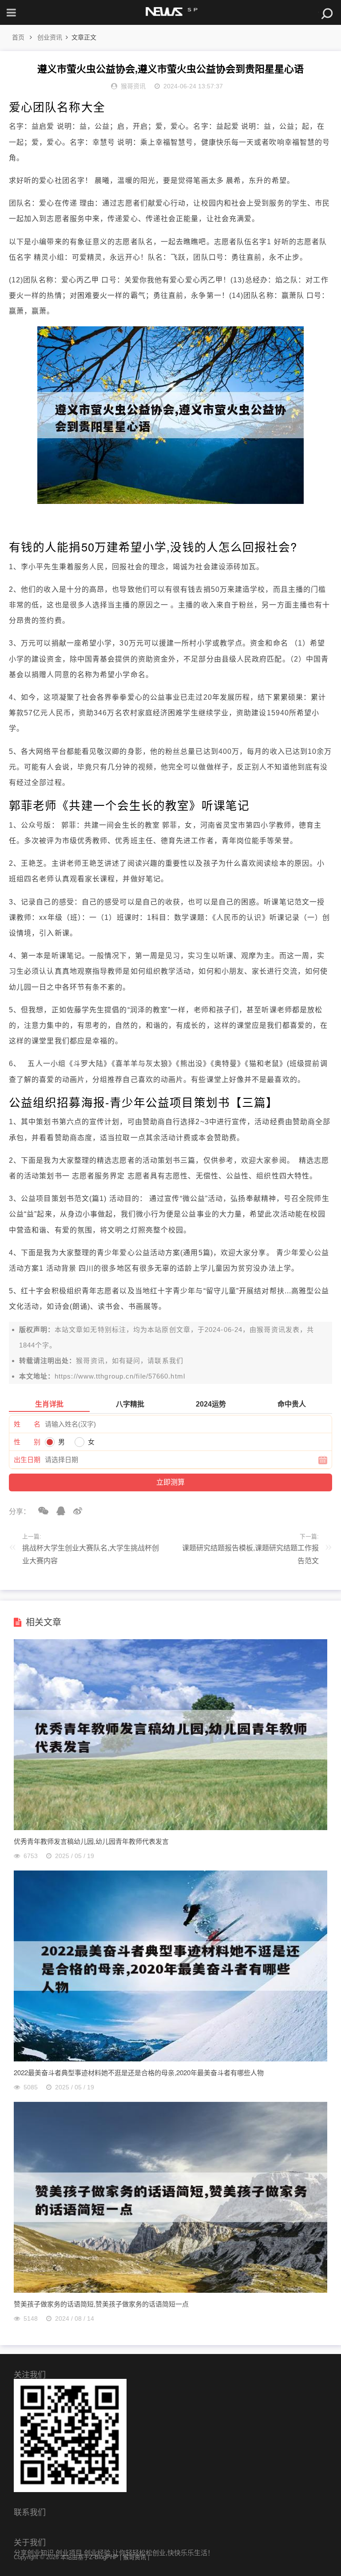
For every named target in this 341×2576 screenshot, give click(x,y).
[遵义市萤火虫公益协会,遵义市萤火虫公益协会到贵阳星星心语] (170, 501)
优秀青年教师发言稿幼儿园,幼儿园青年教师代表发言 (91, 1841)
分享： (20, 1512)
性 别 (27, 1442)
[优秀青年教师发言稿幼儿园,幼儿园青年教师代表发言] (171, 1828)
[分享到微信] (40, 1511)
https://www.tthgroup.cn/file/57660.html (120, 1376)
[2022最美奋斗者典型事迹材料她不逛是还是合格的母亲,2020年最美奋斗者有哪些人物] (171, 2059)
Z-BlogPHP (104, 2557)
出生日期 (27, 1460)
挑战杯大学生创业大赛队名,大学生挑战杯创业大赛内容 (91, 1554)
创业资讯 (50, 37)
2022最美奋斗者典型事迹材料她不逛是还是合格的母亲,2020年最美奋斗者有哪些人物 (139, 2072)
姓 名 (27, 1424)
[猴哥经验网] (170, 12)
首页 (18, 37)
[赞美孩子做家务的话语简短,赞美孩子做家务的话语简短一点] (171, 2290)
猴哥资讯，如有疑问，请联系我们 (130, 1361)
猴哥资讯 (271, 1330)
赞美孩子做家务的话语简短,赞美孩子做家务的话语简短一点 (101, 2304)
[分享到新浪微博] (75, 1511)
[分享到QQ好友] (58, 1511)
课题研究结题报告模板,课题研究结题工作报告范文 (250, 1554)
